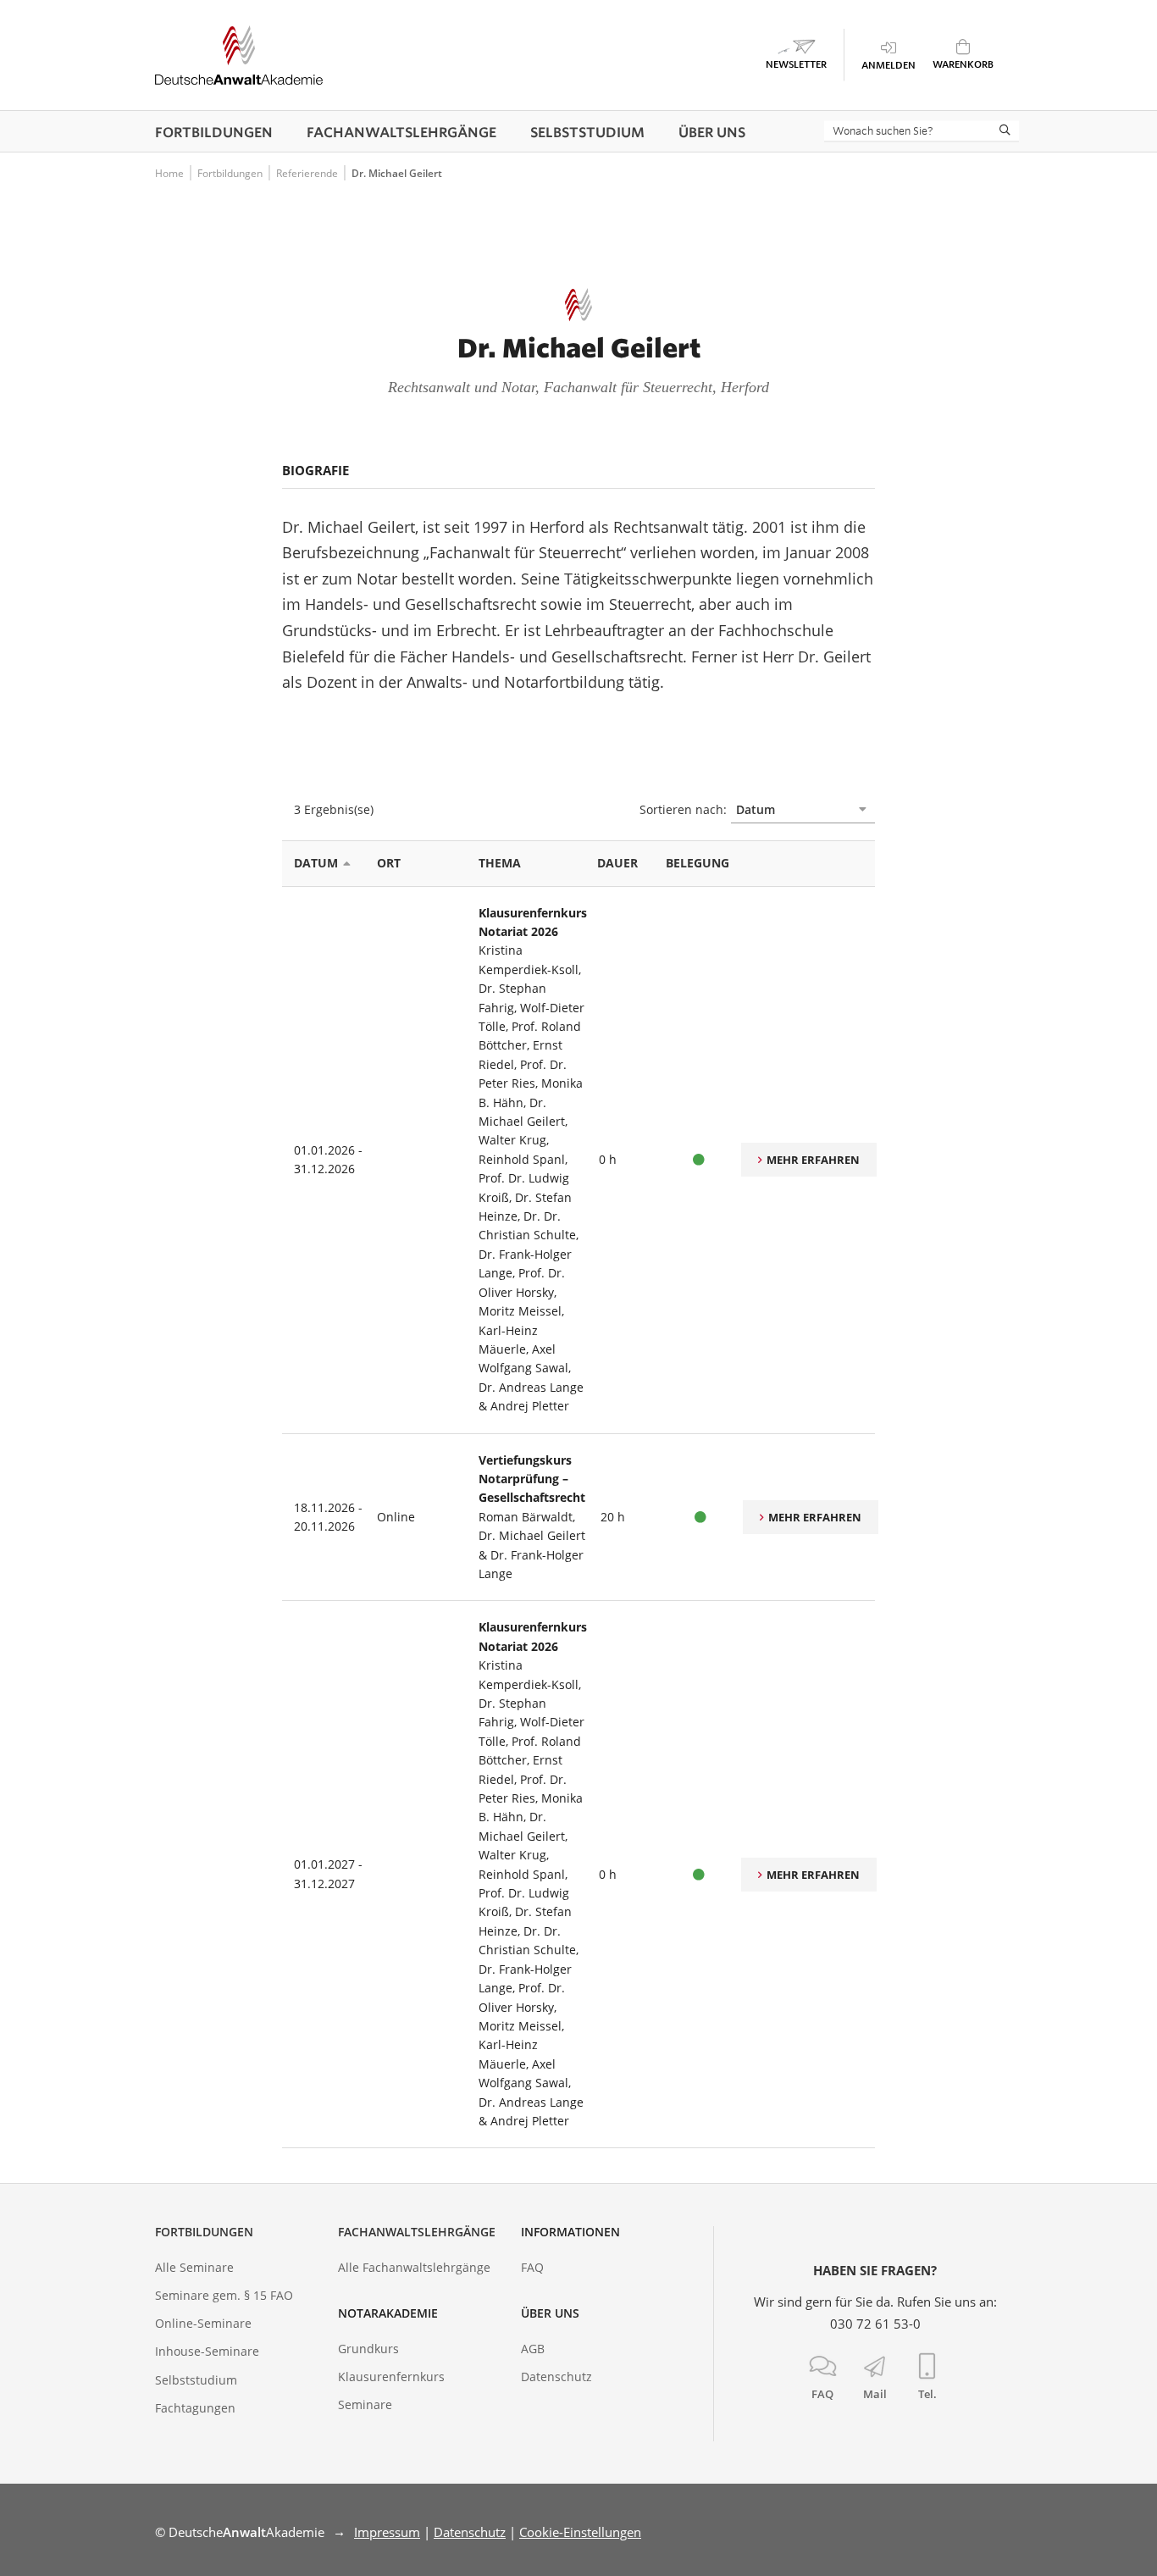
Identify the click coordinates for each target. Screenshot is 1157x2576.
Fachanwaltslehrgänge (417, 2232)
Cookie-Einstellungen (580, 2532)
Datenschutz (556, 2377)
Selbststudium (196, 2380)
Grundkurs (368, 2349)
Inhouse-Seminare (207, 2351)
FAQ (532, 2267)
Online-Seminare (203, 2323)
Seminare (365, 2404)
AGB (533, 2349)
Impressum (387, 2532)
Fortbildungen (204, 2232)
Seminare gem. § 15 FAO (224, 2295)
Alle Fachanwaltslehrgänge (414, 2267)
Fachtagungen (195, 2408)
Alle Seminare (194, 2267)
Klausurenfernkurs (391, 2377)
